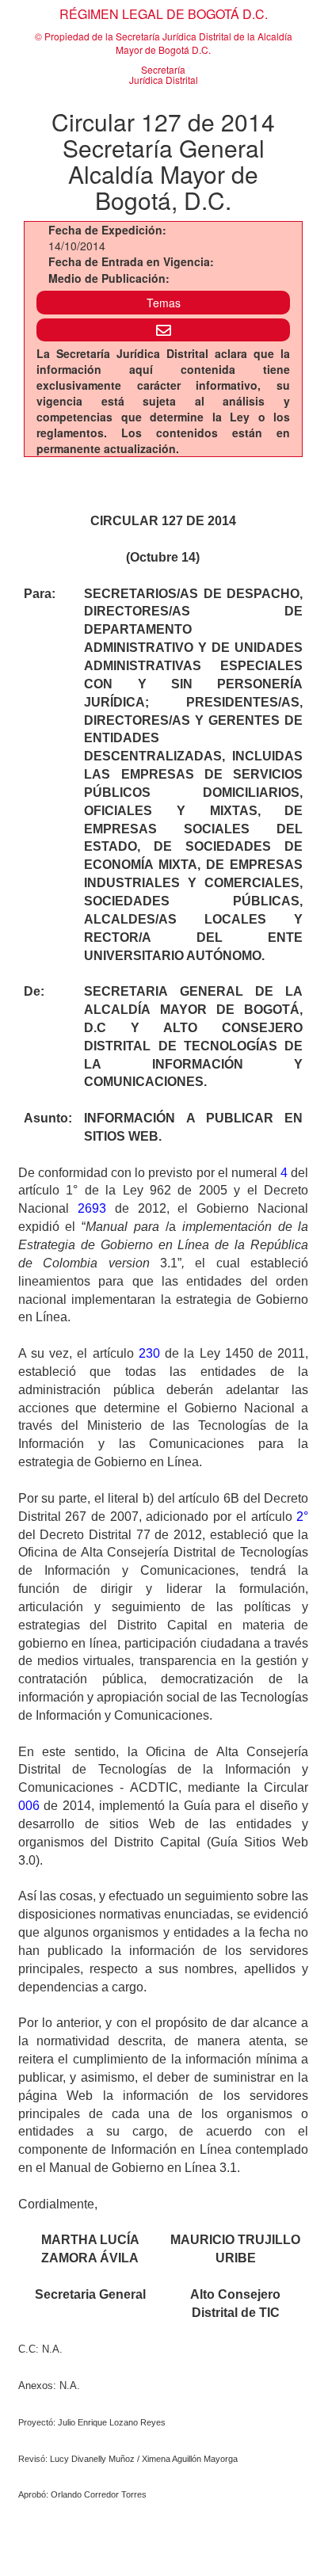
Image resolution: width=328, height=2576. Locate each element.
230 (149, 1353)
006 (29, 1806)
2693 (92, 1208)
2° (302, 1517)
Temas (164, 303)
